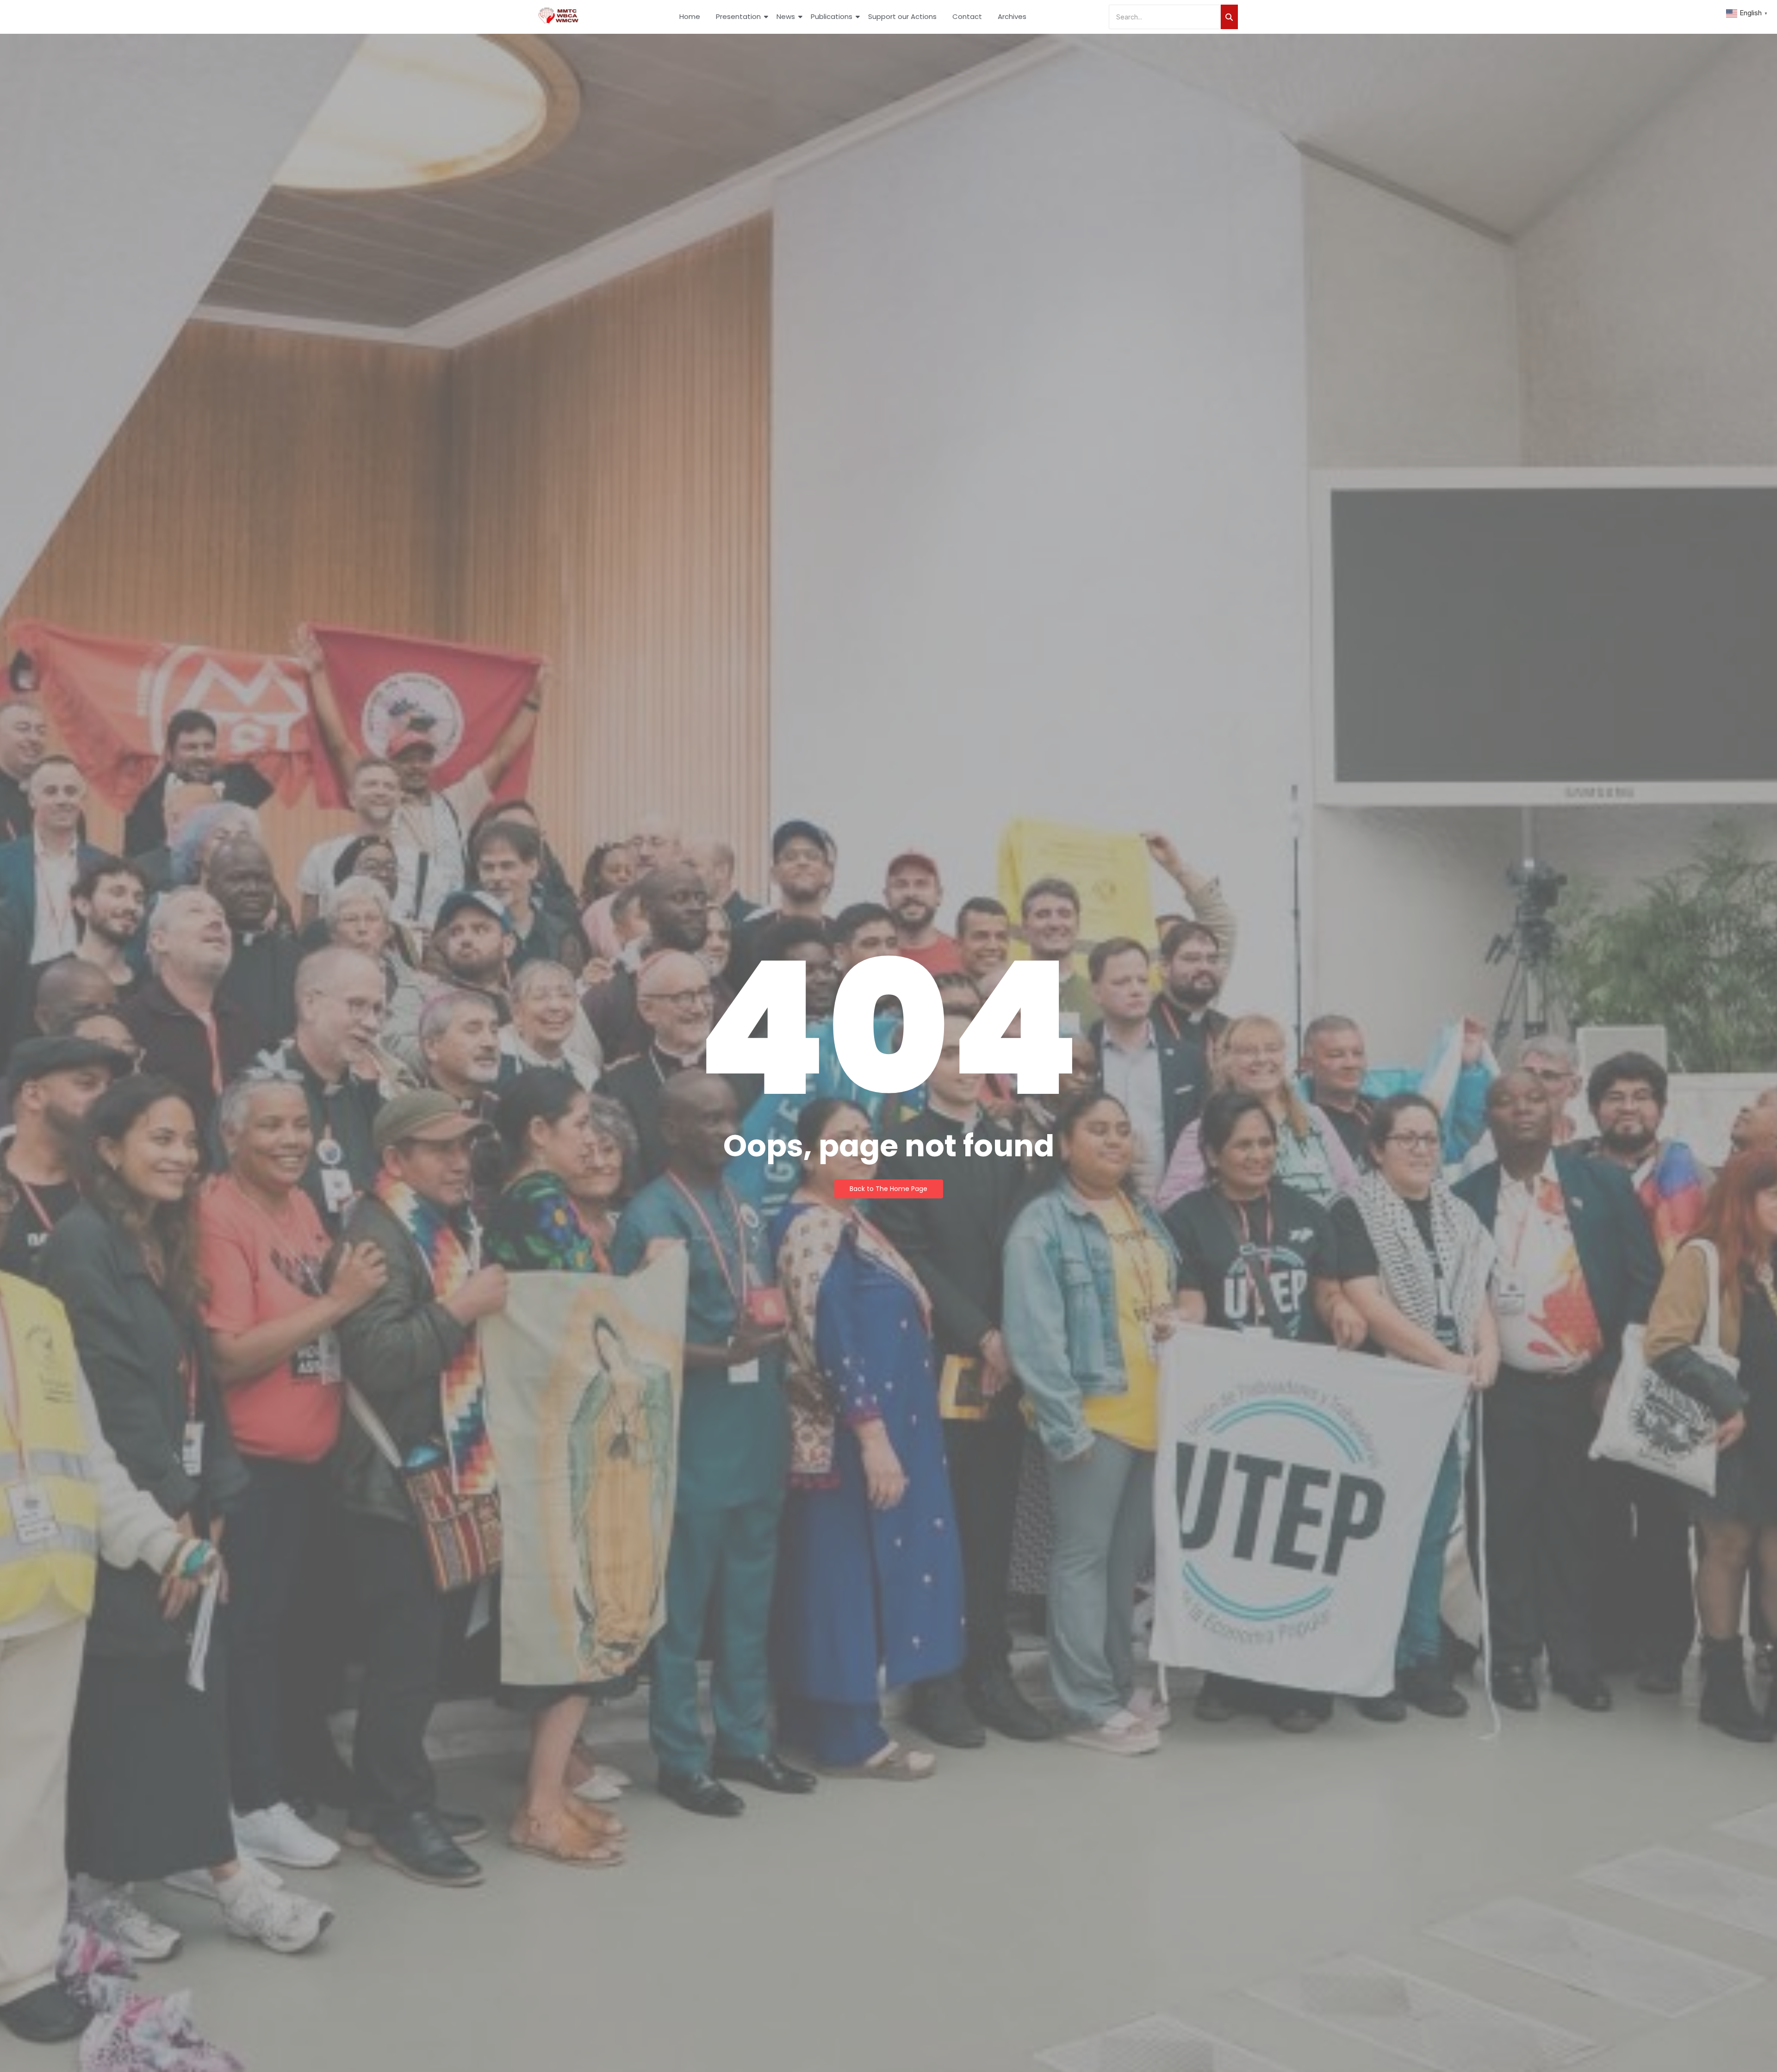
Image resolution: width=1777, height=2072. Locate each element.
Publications (832, 16)
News (786, 16)
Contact (967, 16)
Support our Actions (902, 16)
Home (690, 16)
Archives (1012, 16)
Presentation (738, 16)
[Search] (1229, 17)
